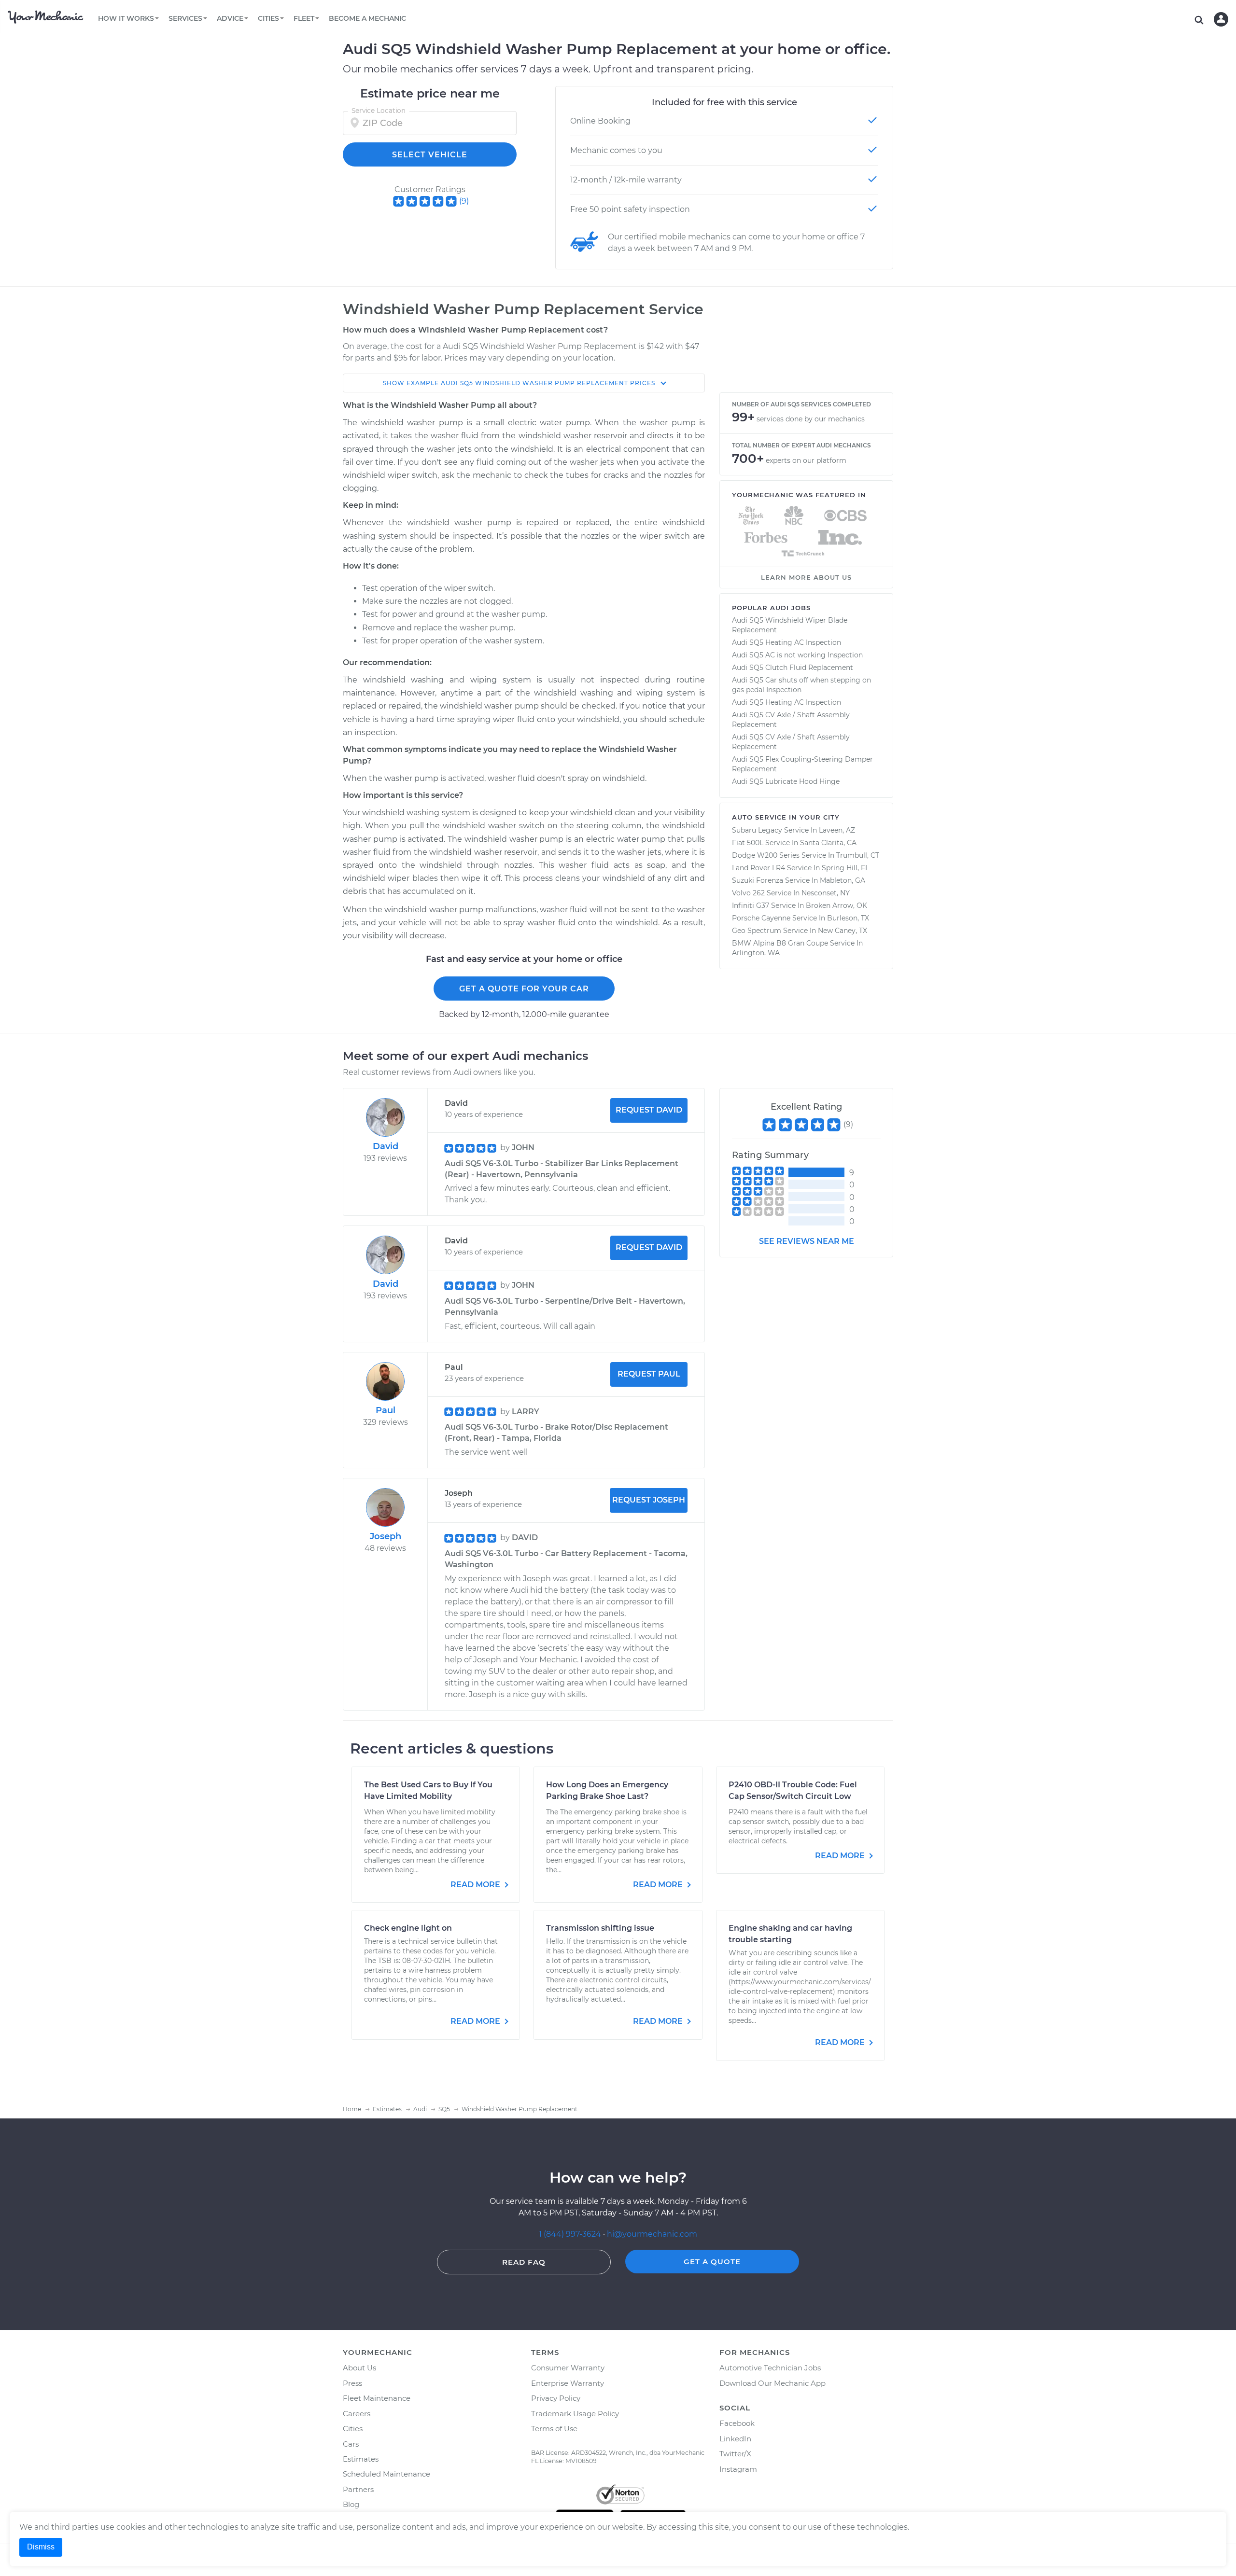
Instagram (738, 2469)
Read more (476, 1885)
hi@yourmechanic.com (652, 2234)
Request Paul (649, 1374)
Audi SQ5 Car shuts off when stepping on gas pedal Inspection (801, 685)
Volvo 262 (748, 893)
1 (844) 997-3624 (571, 2234)
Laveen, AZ (837, 830)
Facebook (737, 2423)
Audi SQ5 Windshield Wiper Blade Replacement (790, 625)
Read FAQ (524, 2262)
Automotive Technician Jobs (770, 2368)
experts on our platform (806, 460)
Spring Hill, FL (845, 868)
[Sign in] (1221, 19)
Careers (357, 2414)
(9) (464, 201)
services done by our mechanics (811, 419)
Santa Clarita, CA (828, 843)
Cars (351, 2444)
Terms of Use (554, 2429)
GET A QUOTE (712, 2262)
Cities (353, 2429)
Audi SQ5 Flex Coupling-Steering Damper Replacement (802, 764)
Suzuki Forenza (758, 880)
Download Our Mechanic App (772, 2383)
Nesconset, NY (826, 893)
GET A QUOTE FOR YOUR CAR (524, 989)
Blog (351, 2504)
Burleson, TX (848, 918)
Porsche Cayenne (761, 918)
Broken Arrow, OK (836, 905)
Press (352, 2383)
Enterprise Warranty (568, 2383)
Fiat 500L (748, 843)
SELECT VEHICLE (430, 155)
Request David (649, 1110)
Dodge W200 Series (766, 855)
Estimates (361, 2459)
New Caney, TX (843, 931)
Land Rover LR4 (758, 868)
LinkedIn (735, 2439)
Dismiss (41, 2547)
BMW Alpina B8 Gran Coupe (780, 943)
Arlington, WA (756, 953)
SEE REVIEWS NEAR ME (807, 1241)
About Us (359, 2368)
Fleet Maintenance (377, 2398)
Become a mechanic (367, 18)
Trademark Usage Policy (575, 2414)
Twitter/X (735, 2454)
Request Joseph (649, 1500)
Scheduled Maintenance (386, 2474)
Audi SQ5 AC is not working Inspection (797, 655)
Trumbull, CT (858, 855)
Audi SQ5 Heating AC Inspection (787, 642)
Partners (358, 2489)
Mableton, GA (843, 880)
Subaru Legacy (757, 830)
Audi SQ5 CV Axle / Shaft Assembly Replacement (791, 720)
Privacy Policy (556, 2398)
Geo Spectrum (757, 931)
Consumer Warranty (568, 2368)
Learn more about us (806, 577)
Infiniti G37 (751, 905)
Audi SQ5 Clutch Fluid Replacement (793, 668)
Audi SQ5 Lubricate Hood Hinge (786, 781)
